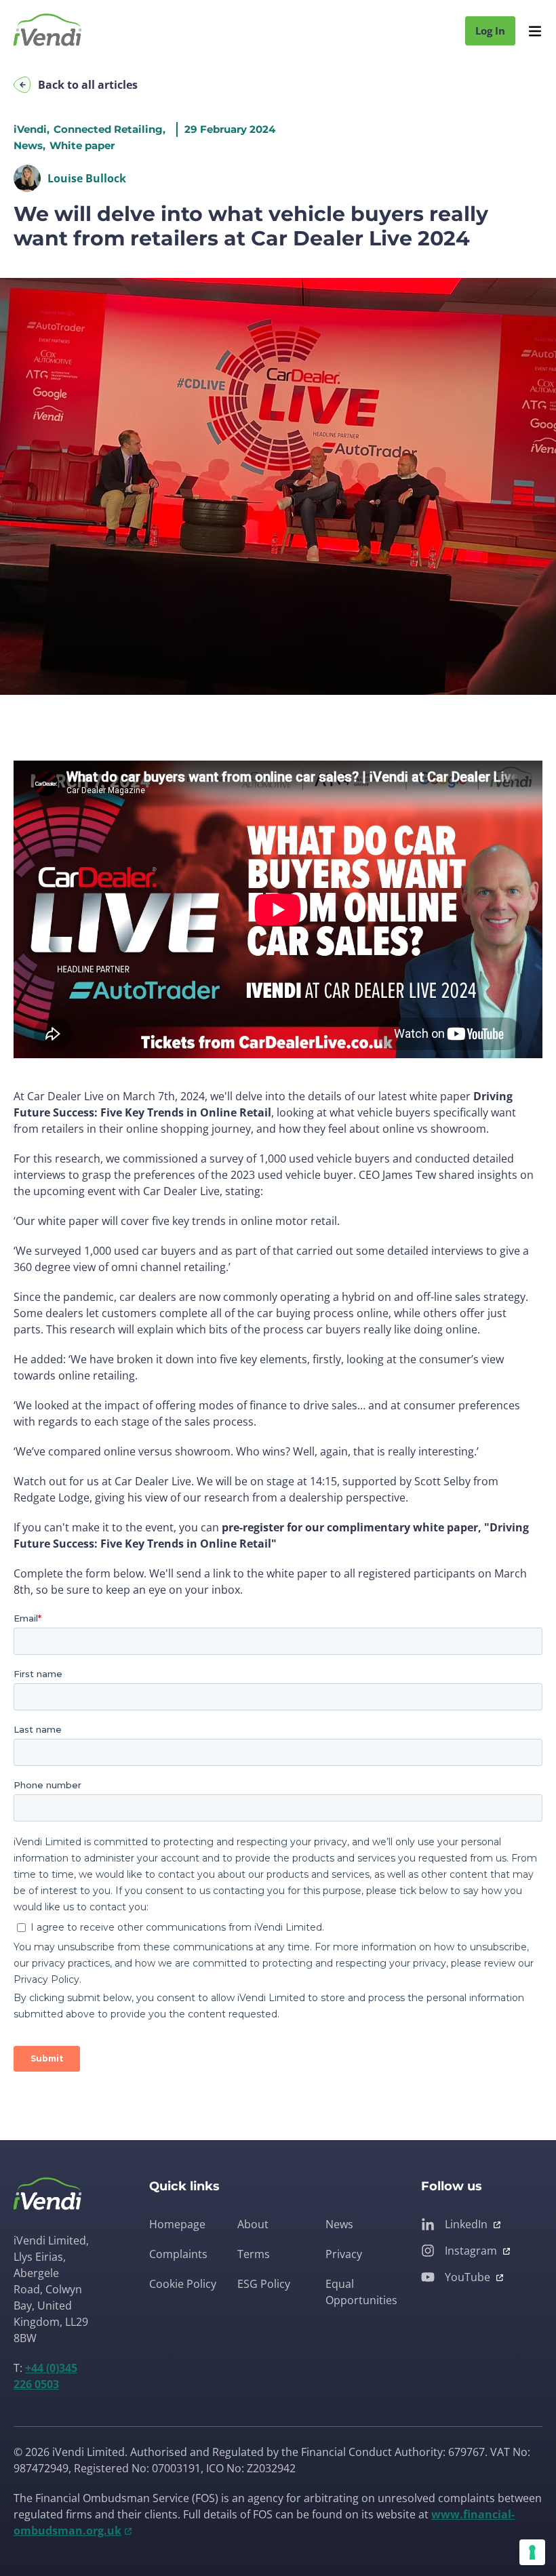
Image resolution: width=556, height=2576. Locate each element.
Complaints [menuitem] (178, 2254)
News (28, 145)
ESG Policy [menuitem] (264, 2284)
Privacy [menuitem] (344, 2254)
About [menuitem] (253, 2224)
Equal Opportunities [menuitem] (361, 2292)
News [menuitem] (339, 2224)
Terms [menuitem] (254, 2254)
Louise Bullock (87, 178)
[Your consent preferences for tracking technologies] (532, 2552)
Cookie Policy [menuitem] (183, 2284)
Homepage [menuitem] (177, 2224)
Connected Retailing (108, 129)
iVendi (30, 129)
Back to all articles (88, 85)
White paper (82, 145)
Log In (490, 31)
